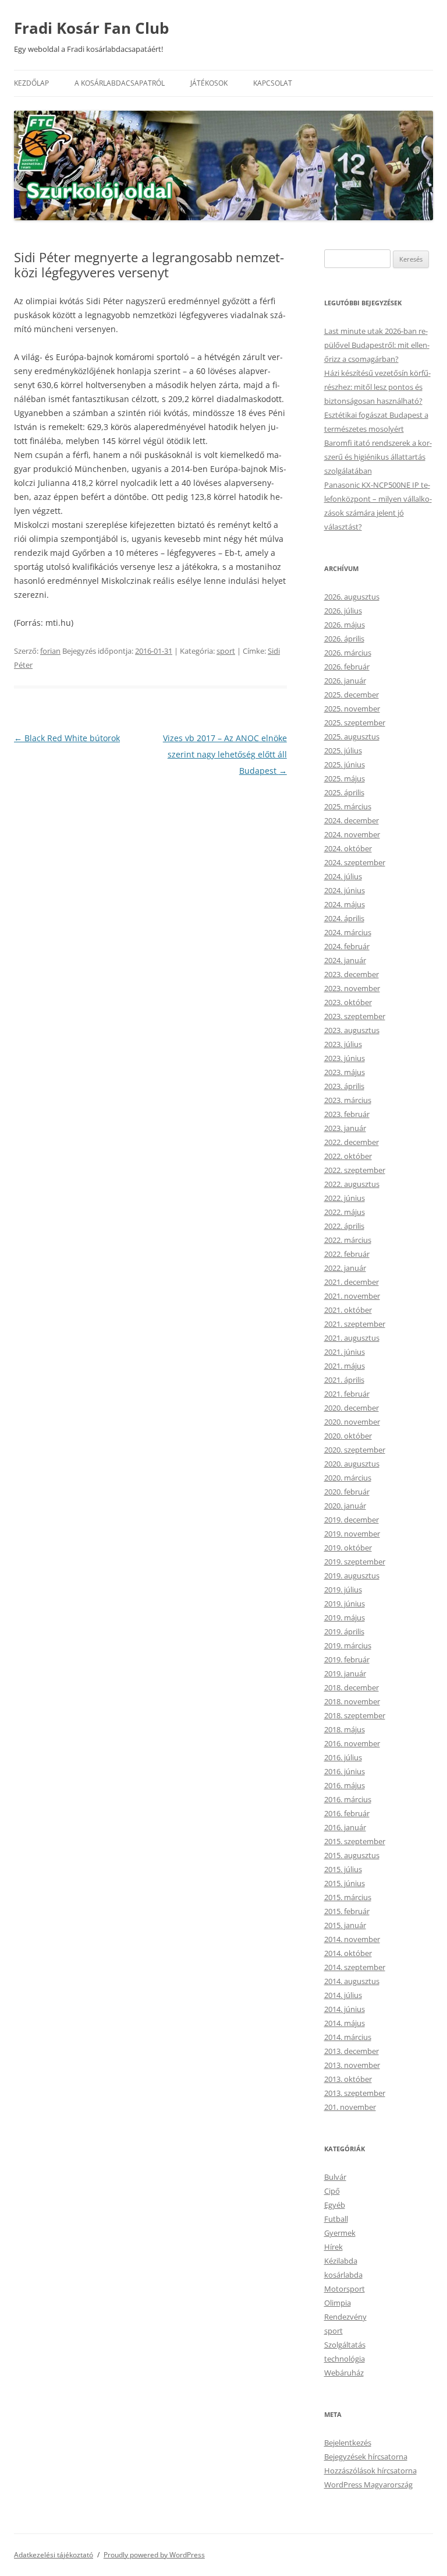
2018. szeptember (355, 1715)
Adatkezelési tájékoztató (54, 2555)
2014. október (348, 1953)
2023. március (348, 1100)
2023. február (347, 1114)
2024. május (345, 904)
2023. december (352, 974)
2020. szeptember (355, 1450)
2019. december (352, 1520)
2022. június (345, 1198)
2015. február (347, 1911)
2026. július (343, 611)
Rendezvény (345, 2317)
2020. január (345, 1506)
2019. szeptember (355, 1562)
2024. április (344, 918)
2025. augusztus (352, 736)
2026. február (347, 667)
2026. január (345, 681)
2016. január (345, 1827)
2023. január (345, 1128)
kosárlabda (343, 2275)
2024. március (348, 932)
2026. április (344, 639)
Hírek (334, 2247)
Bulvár (335, 2177)
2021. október (348, 1310)
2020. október (348, 1436)
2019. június (345, 1604)
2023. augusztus (352, 1030)
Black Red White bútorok (67, 738)
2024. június (345, 890)
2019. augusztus (352, 1576)
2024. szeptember (355, 862)
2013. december (352, 2051)
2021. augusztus (352, 1338)
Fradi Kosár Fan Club (91, 28)
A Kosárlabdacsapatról (120, 83)
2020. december (352, 1408)
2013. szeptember (355, 2093)
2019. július (343, 1590)
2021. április (344, 1380)
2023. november (352, 988)
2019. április (344, 1631)
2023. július (343, 1044)
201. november (350, 2107)
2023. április (344, 1086)
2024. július (343, 876)
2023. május (345, 1072)
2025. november (352, 709)
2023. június (345, 1058)
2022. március (348, 1240)
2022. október (348, 1156)
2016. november (352, 1743)
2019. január (345, 1673)
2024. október (348, 848)
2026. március (348, 653)
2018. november (352, 1701)
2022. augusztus (352, 1184)
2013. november (352, 2065)
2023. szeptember (355, 1016)
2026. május (345, 625)
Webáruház (344, 2373)
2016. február (347, 1813)
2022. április (344, 1226)
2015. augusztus (352, 1855)
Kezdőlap (31, 83)
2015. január (345, 1925)
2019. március (348, 1645)
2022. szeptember (355, 1170)
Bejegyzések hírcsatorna (366, 2457)
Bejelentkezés (348, 2443)
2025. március (348, 806)
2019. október (348, 1548)
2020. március (348, 1478)
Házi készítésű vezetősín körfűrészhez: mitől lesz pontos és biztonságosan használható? (377, 387)
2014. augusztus (352, 1981)
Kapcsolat (273, 83)
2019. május (345, 1618)
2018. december (352, 1687)
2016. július (343, 1757)
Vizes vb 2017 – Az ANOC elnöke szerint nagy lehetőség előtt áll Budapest (225, 754)
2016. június (345, 1771)
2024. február (347, 946)
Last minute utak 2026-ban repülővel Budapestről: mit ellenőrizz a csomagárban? (377, 345)
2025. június (345, 764)
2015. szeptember (355, 1841)
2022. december (352, 1142)
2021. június (345, 1352)
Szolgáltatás (345, 2345)
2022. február (347, 1254)
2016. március (348, 1799)
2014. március (348, 2037)
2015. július (343, 1869)
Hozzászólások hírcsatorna (370, 2471)
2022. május (345, 1212)
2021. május (345, 1366)
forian (50, 651)
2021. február (347, 1394)
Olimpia (338, 2303)
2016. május (345, 1785)
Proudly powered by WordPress (154, 2555)
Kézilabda (341, 2261)
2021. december (352, 1282)
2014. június (345, 2009)
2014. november (352, 1939)
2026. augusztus (352, 597)
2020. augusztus (352, 1464)
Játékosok (209, 83)
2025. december (352, 695)
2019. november (352, 1534)
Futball (336, 2219)
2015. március (348, 1897)
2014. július (343, 1995)
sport (226, 651)
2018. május (345, 1729)
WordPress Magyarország (368, 2485)
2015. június (345, 1883)
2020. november (352, 1422)
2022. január (345, 1268)
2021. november (352, 1296)
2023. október (348, 1002)
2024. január (345, 960)
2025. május (345, 778)
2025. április (344, 792)
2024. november (352, 834)
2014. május (345, 2023)
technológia (345, 2359)
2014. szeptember (355, 1967)
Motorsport (345, 2289)
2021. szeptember (355, 1324)
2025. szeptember (355, 723)
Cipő (332, 2191)
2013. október (348, 2079)
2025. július (343, 750)
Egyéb (335, 2205)
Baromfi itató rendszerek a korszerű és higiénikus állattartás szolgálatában (378, 457)
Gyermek (340, 2233)
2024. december (352, 820)
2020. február (347, 1492)
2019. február (347, 1659)
